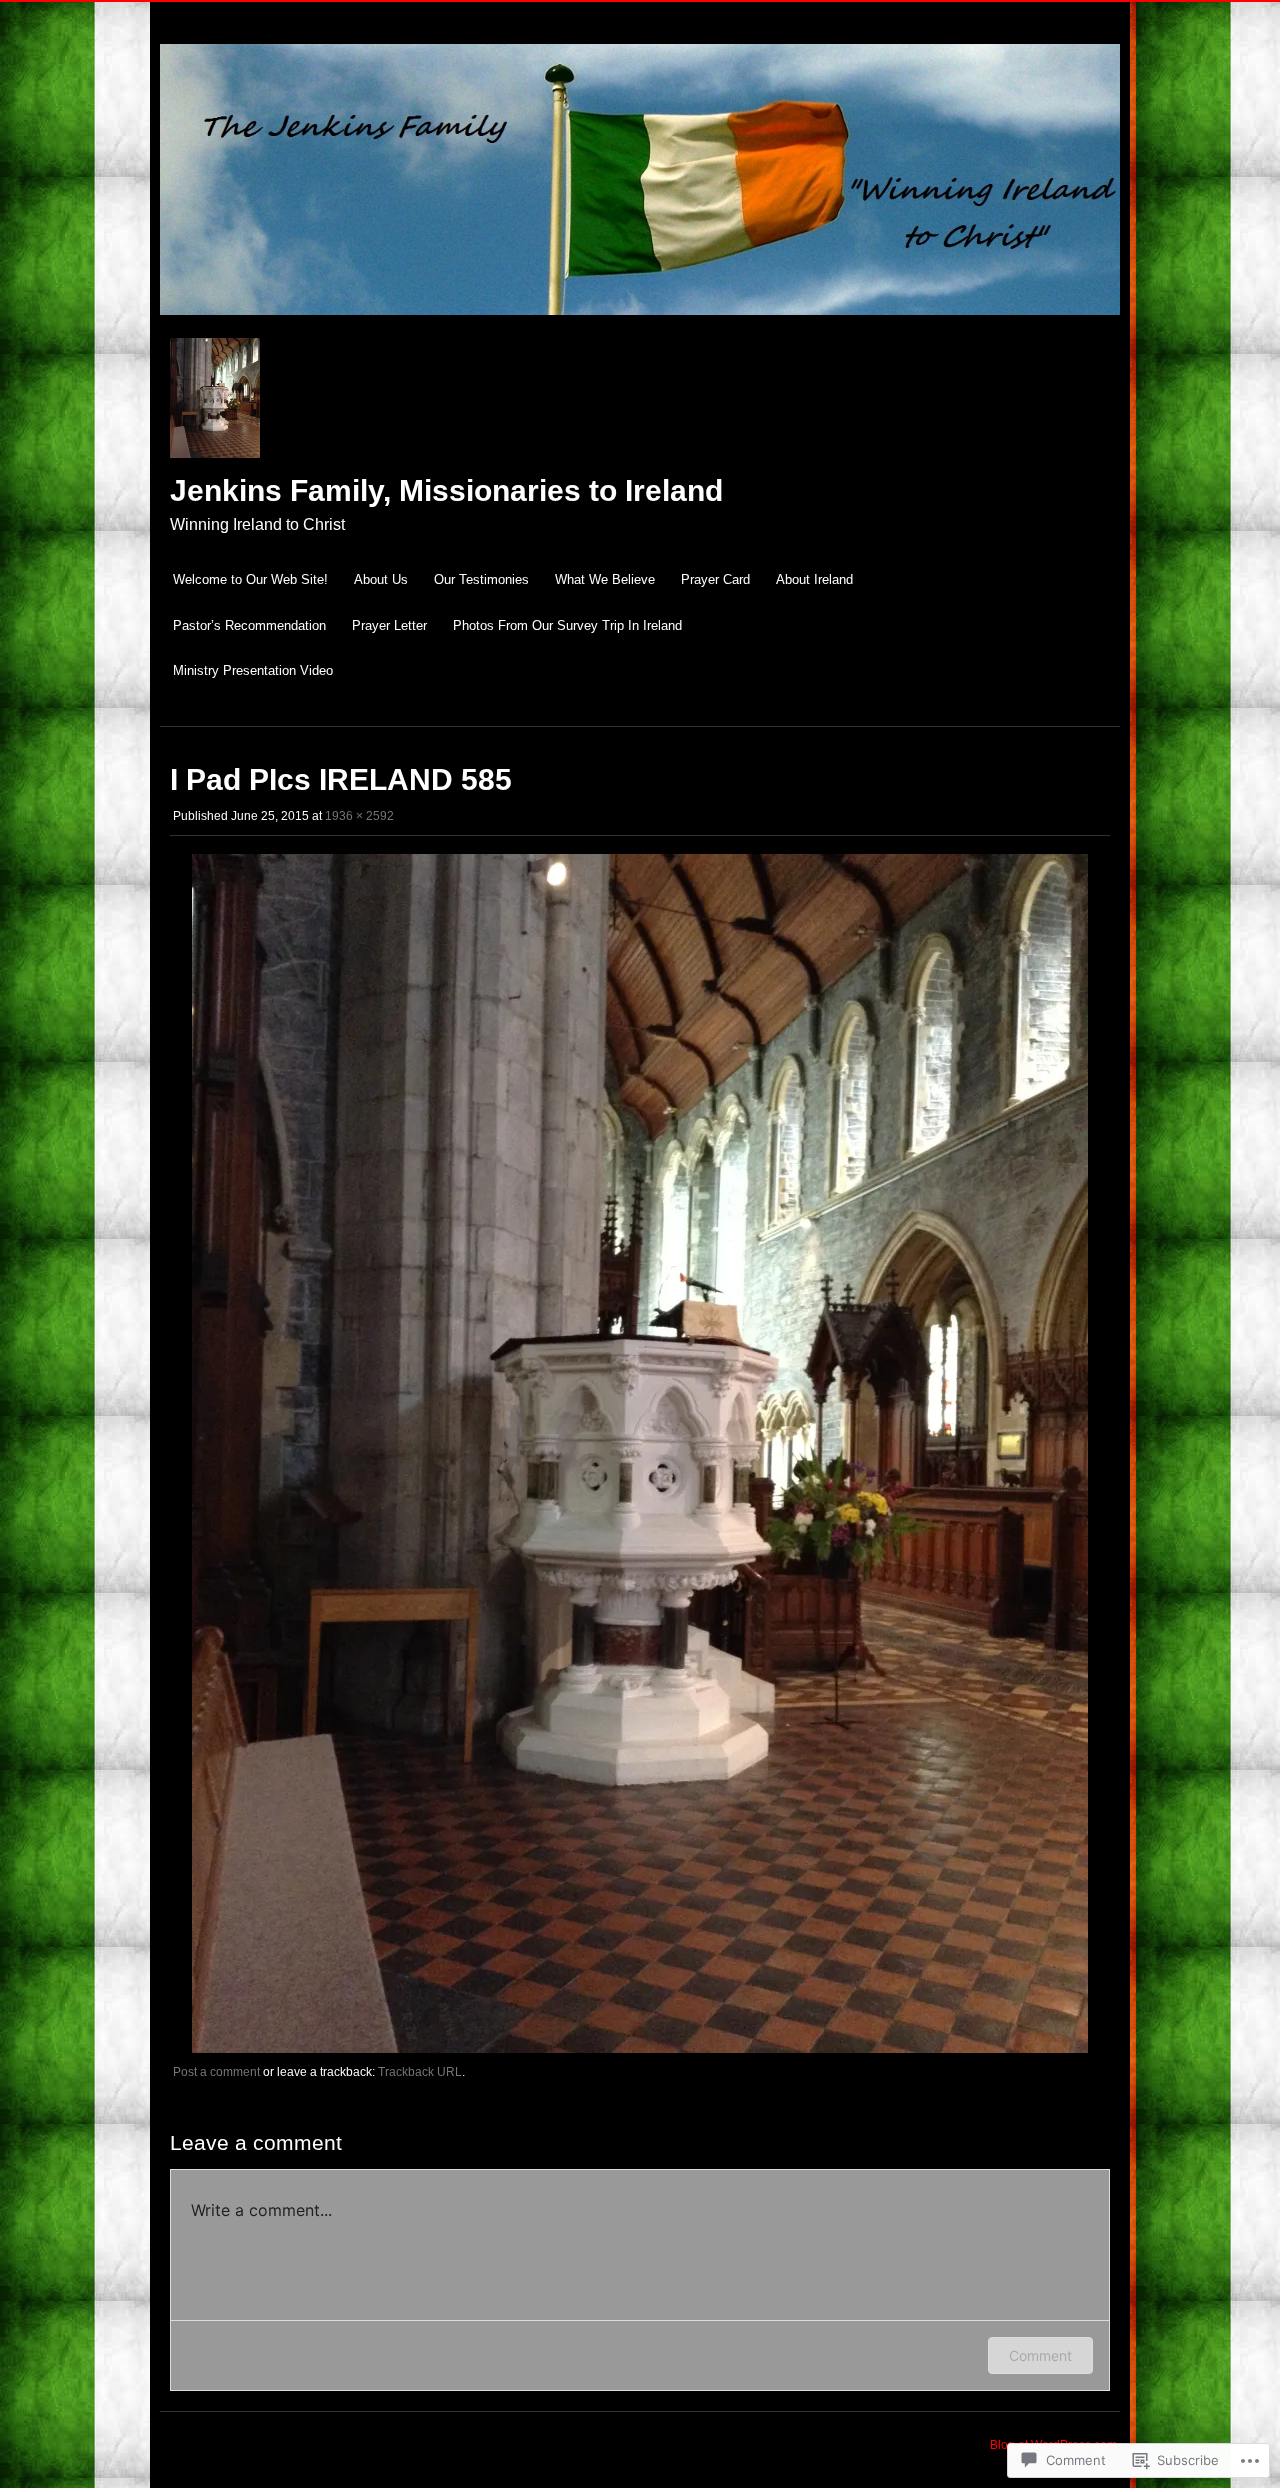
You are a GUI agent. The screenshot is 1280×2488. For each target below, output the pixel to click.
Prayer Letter (389, 625)
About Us (381, 579)
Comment (1040, 2355)
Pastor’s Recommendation (249, 625)
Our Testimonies (481, 579)
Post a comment (216, 2072)
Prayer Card (715, 579)
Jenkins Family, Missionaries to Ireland (446, 490)
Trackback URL (420, 2072)
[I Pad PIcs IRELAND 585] (640, 2049)
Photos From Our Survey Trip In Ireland (567, 625)
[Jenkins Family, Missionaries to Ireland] (640, 325)
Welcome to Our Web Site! (250, 579)
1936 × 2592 (359, 816)
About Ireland (814, 579)
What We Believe (605, 579)
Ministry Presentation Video (253, 670)
